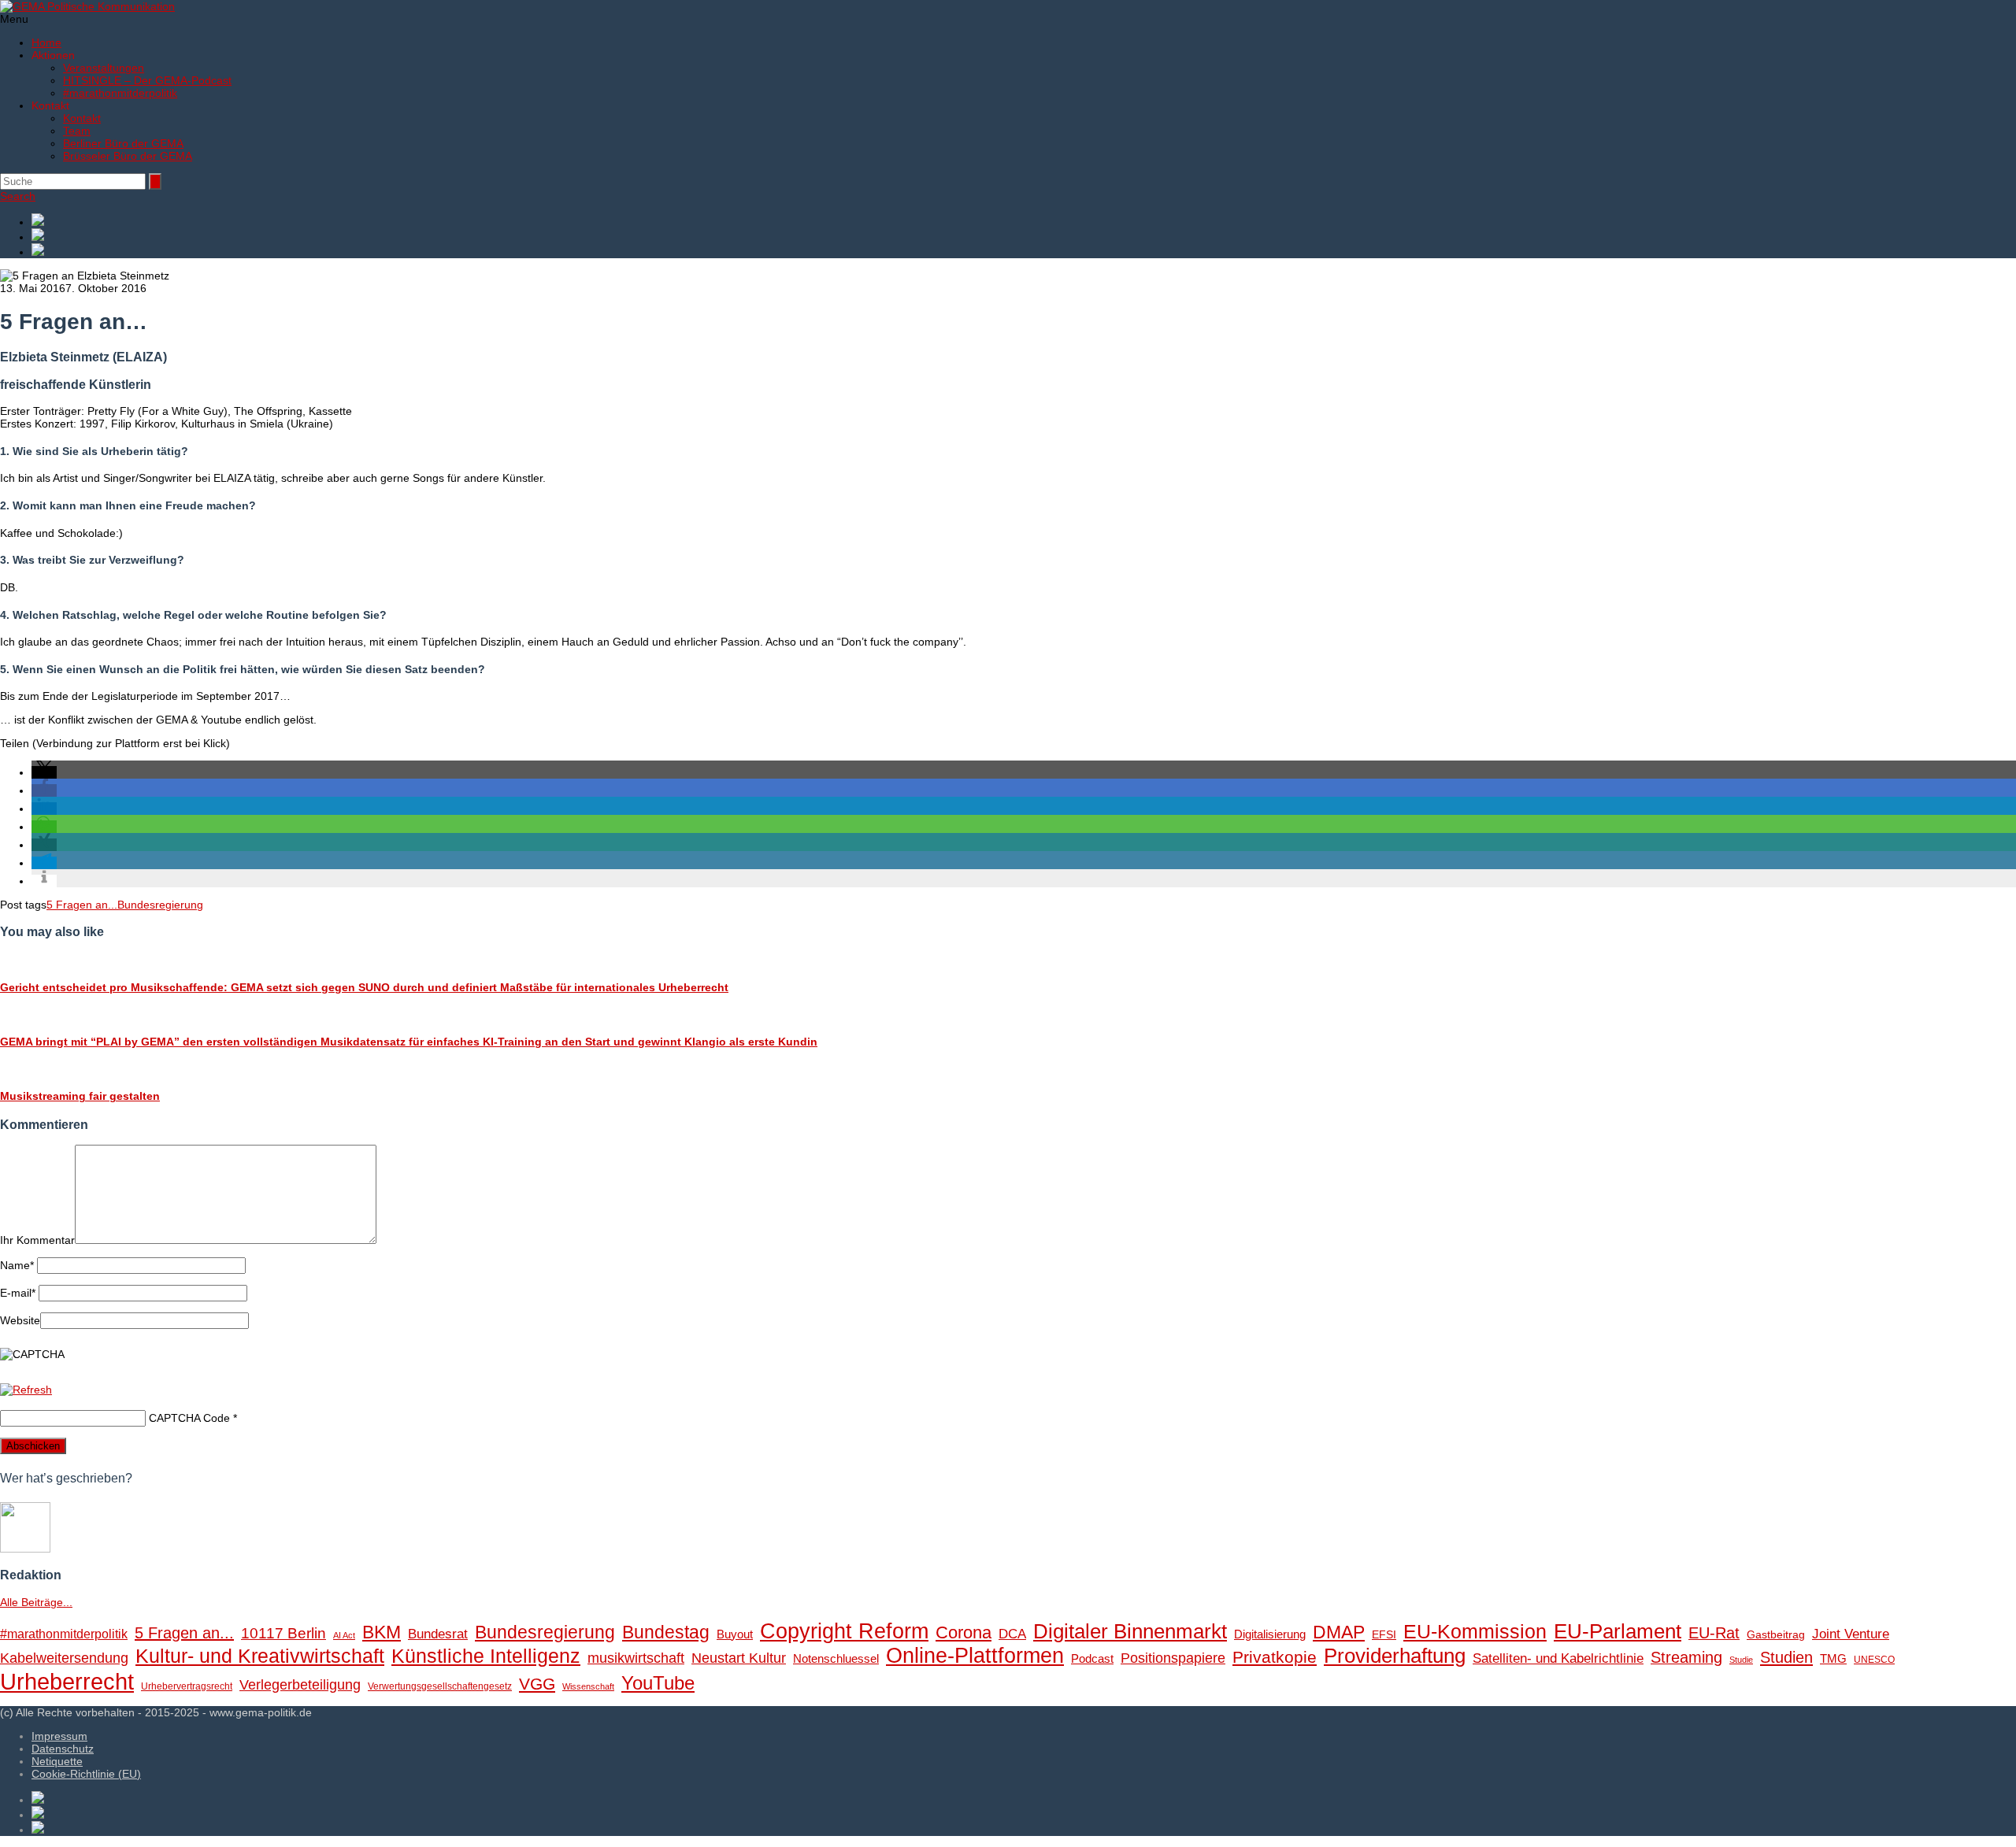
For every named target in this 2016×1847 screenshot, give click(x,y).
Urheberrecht (67, 1681)
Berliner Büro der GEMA (123, 143)
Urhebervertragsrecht (187, 1686)
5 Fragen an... (82, 905)
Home (46, 43)
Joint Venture (1851, 1634)
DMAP (1339, 1632)
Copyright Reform (844, 1631)
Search (18, 196)
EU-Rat (1714, 1633)
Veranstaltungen (104, 68)
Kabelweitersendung (64, 1658)
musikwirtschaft (636, 1658)
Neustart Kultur (739, 1658)
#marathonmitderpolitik (120, 93)
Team (77, 131)
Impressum (59, 1736)
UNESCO (1874, 1660)
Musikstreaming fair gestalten (80, 1096)
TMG (1833, 1658)
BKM (382, 1632)
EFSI (1384, 1635)
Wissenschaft (588, 1686)
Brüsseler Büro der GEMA (128, 156)
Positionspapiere (1173, 1658)
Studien (1786, 1657)
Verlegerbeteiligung (300, 1684)
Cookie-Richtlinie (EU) (86, 1774)
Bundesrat (438, 1634)
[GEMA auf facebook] (1024, 221)
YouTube (658, 1683)
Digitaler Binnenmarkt (1130, 1631)
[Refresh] (26, 1390)
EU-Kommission (1475, 1632)
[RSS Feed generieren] (1024, 236)
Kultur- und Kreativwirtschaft (260, 1656)
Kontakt (82, 118)
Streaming (1686, 1657)
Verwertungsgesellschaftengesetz (440, 1686)
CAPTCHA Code (189, 1418)
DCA (1012, 1634)
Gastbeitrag (1776, 1635)
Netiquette (57, 1761)
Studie (1741, 1660)
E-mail (18, 1293)
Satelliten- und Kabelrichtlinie (1558, 1658)
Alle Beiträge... (36, 1602)
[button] (44, 772)
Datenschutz (63, 1749)
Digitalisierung (1270, 1634)
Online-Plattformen (975, 1656)
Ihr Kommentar (37, 1240)
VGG (537, 1684)
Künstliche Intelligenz (486, 1656)
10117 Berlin (283, 1633)
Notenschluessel (836, 1658)
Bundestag (666, 1632)
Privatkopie (1275, 1657)
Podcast (1092, 1659)
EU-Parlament (1618, 1631)
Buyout (735, 1634)
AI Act (344, 1635)
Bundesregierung (160, 905)
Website (20, 1320)
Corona (964, 1632)
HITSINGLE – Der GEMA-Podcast (147, 80)
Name (17, 1265)
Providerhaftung (1395, 1656)
